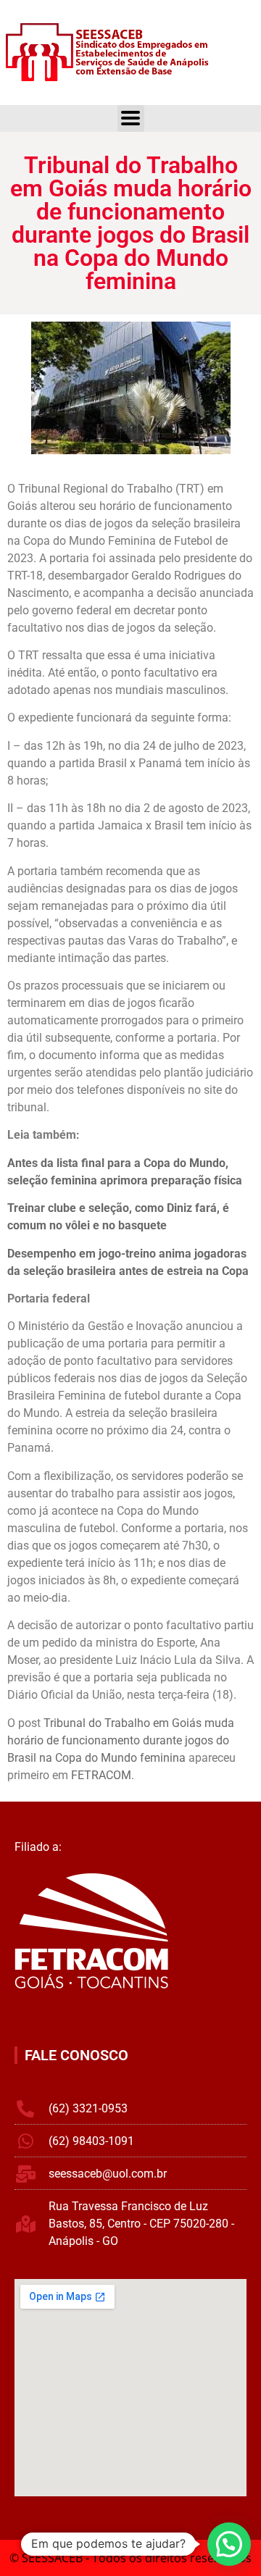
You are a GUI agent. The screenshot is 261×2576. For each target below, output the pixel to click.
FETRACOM (101, 1775)
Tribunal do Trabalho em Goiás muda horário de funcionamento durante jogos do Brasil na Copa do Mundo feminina (121, 1740)
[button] (229, 2544)
